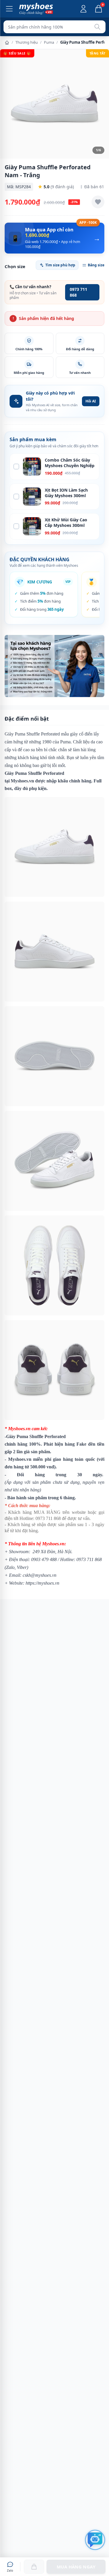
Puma (49, 42)
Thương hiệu (27, 42)
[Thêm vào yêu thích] (98, 202)
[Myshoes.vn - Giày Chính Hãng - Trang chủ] (36, 9)
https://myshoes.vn (42, 1583)
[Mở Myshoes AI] (95, 2540)
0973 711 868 (78, 292)
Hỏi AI (91, 401)
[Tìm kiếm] (97, 27)
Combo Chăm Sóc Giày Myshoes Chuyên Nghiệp (70, 463)
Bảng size (96, 265)
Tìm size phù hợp (60, 265)
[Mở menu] (9, 9)
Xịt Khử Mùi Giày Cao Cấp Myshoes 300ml (66, 522)
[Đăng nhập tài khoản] (83, 9)
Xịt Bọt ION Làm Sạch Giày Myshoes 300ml (66, 493)
